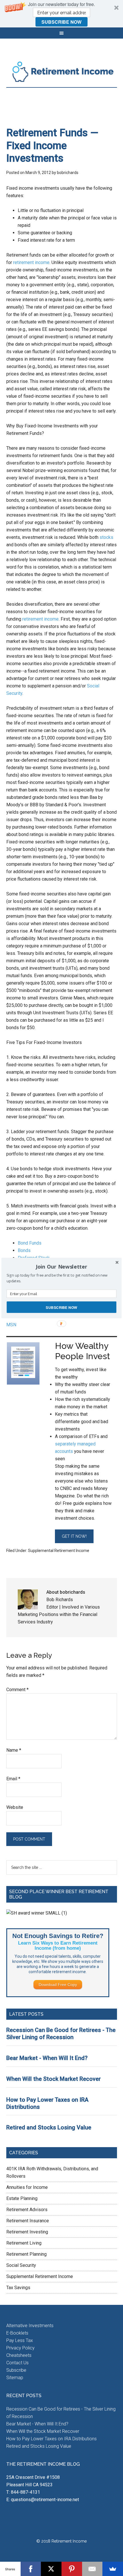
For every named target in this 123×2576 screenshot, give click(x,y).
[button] (61, 1267)
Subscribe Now (61, 1307)
